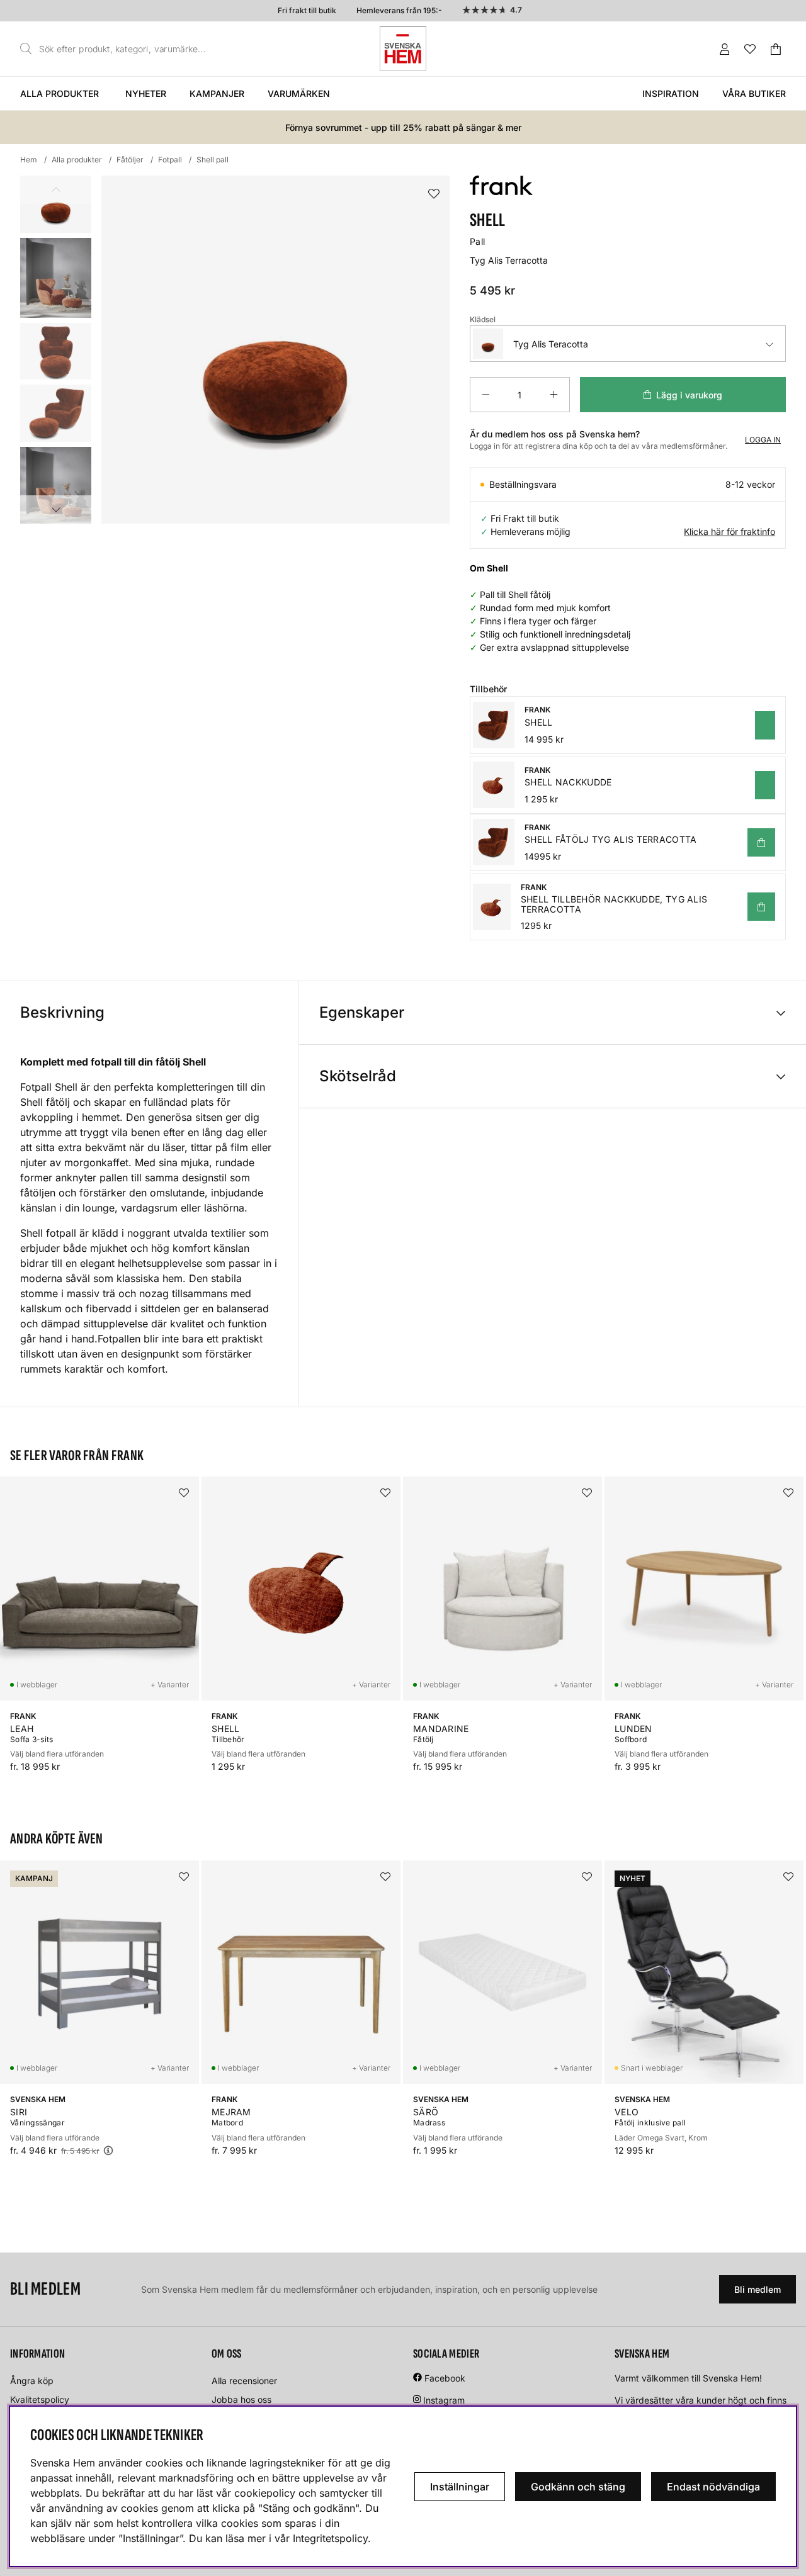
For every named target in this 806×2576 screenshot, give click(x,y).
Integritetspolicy (330, 2538)
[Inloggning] (725, 49)
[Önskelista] (750, 49)
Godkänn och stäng (578, 2487)
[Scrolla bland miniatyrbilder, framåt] (56, 509)
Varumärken (299, 93)
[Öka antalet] (554, 395)
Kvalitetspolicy (40, 2399)
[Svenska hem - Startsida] (403, 49)
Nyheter (146, 93)
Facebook (445, 2378)
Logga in (763, 440)
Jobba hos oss (241, 2399)
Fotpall (170, 160)
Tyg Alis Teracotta (551, 344)
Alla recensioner (244, 2381)
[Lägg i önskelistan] (434, 194)
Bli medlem (758, 2289)
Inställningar (460, 2487)
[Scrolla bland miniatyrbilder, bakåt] (56, 190)
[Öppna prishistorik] (108, 2150)
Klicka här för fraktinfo (729, 532)
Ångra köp (32, 2381)
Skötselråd (358, 1076)
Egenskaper (362, 1012)
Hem (29, 160)
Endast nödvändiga (713, 2487)
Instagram (444, 2400)
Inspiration (671, 93)
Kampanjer (217, 93)
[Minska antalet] (485, 395)
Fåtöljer (130, 160)
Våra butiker (754, 93)
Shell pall (213, 160)
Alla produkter (60, 93)
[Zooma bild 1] (275, 350)
